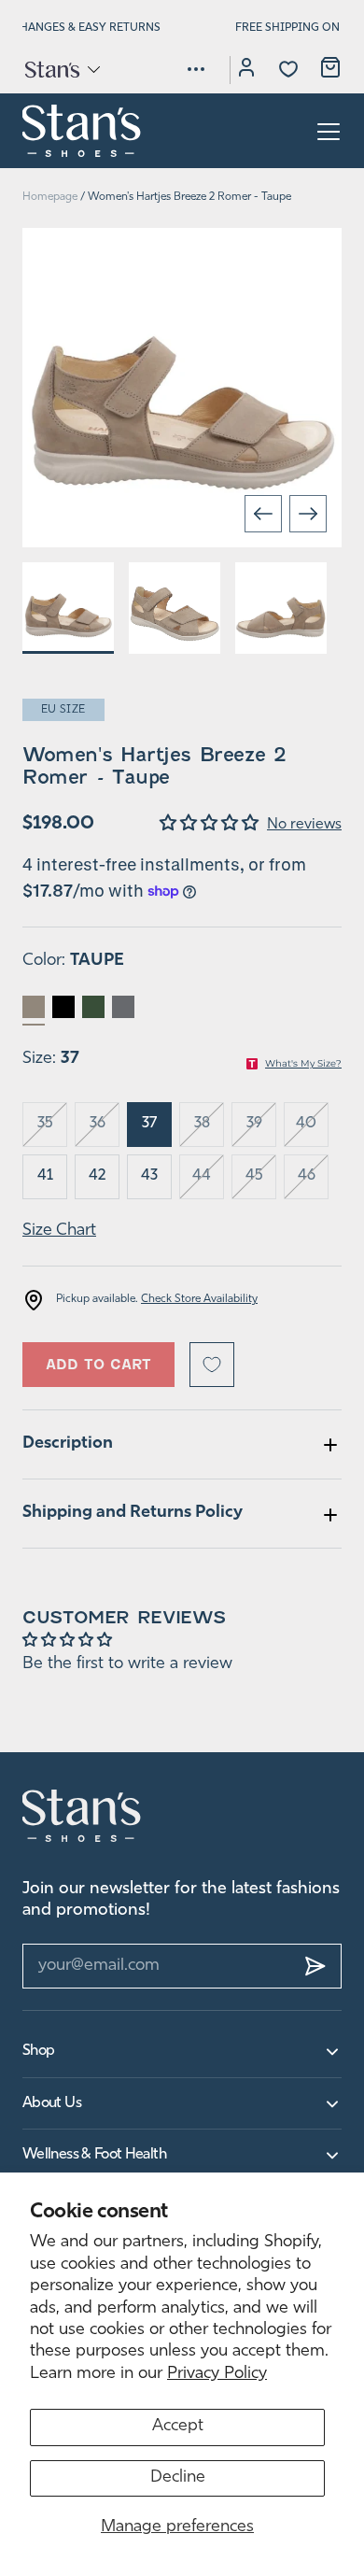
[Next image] (308, 514)
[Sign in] (246, 70)
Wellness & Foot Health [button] (94, 2155)
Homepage (50, 197)
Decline (178, 2478)
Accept (178, 2427)
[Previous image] (263, 514)
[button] (61, 69)
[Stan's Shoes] (82, 131)
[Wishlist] (288, 69)
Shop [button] (38, 2051)
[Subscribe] (315, 1966)
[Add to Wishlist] (212, 1365)
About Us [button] (52, 2103)
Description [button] (68, 1444)
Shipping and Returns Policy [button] (133, 1513)
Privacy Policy (217, 2374)
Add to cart (98, 1365)
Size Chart (59, 1231)
